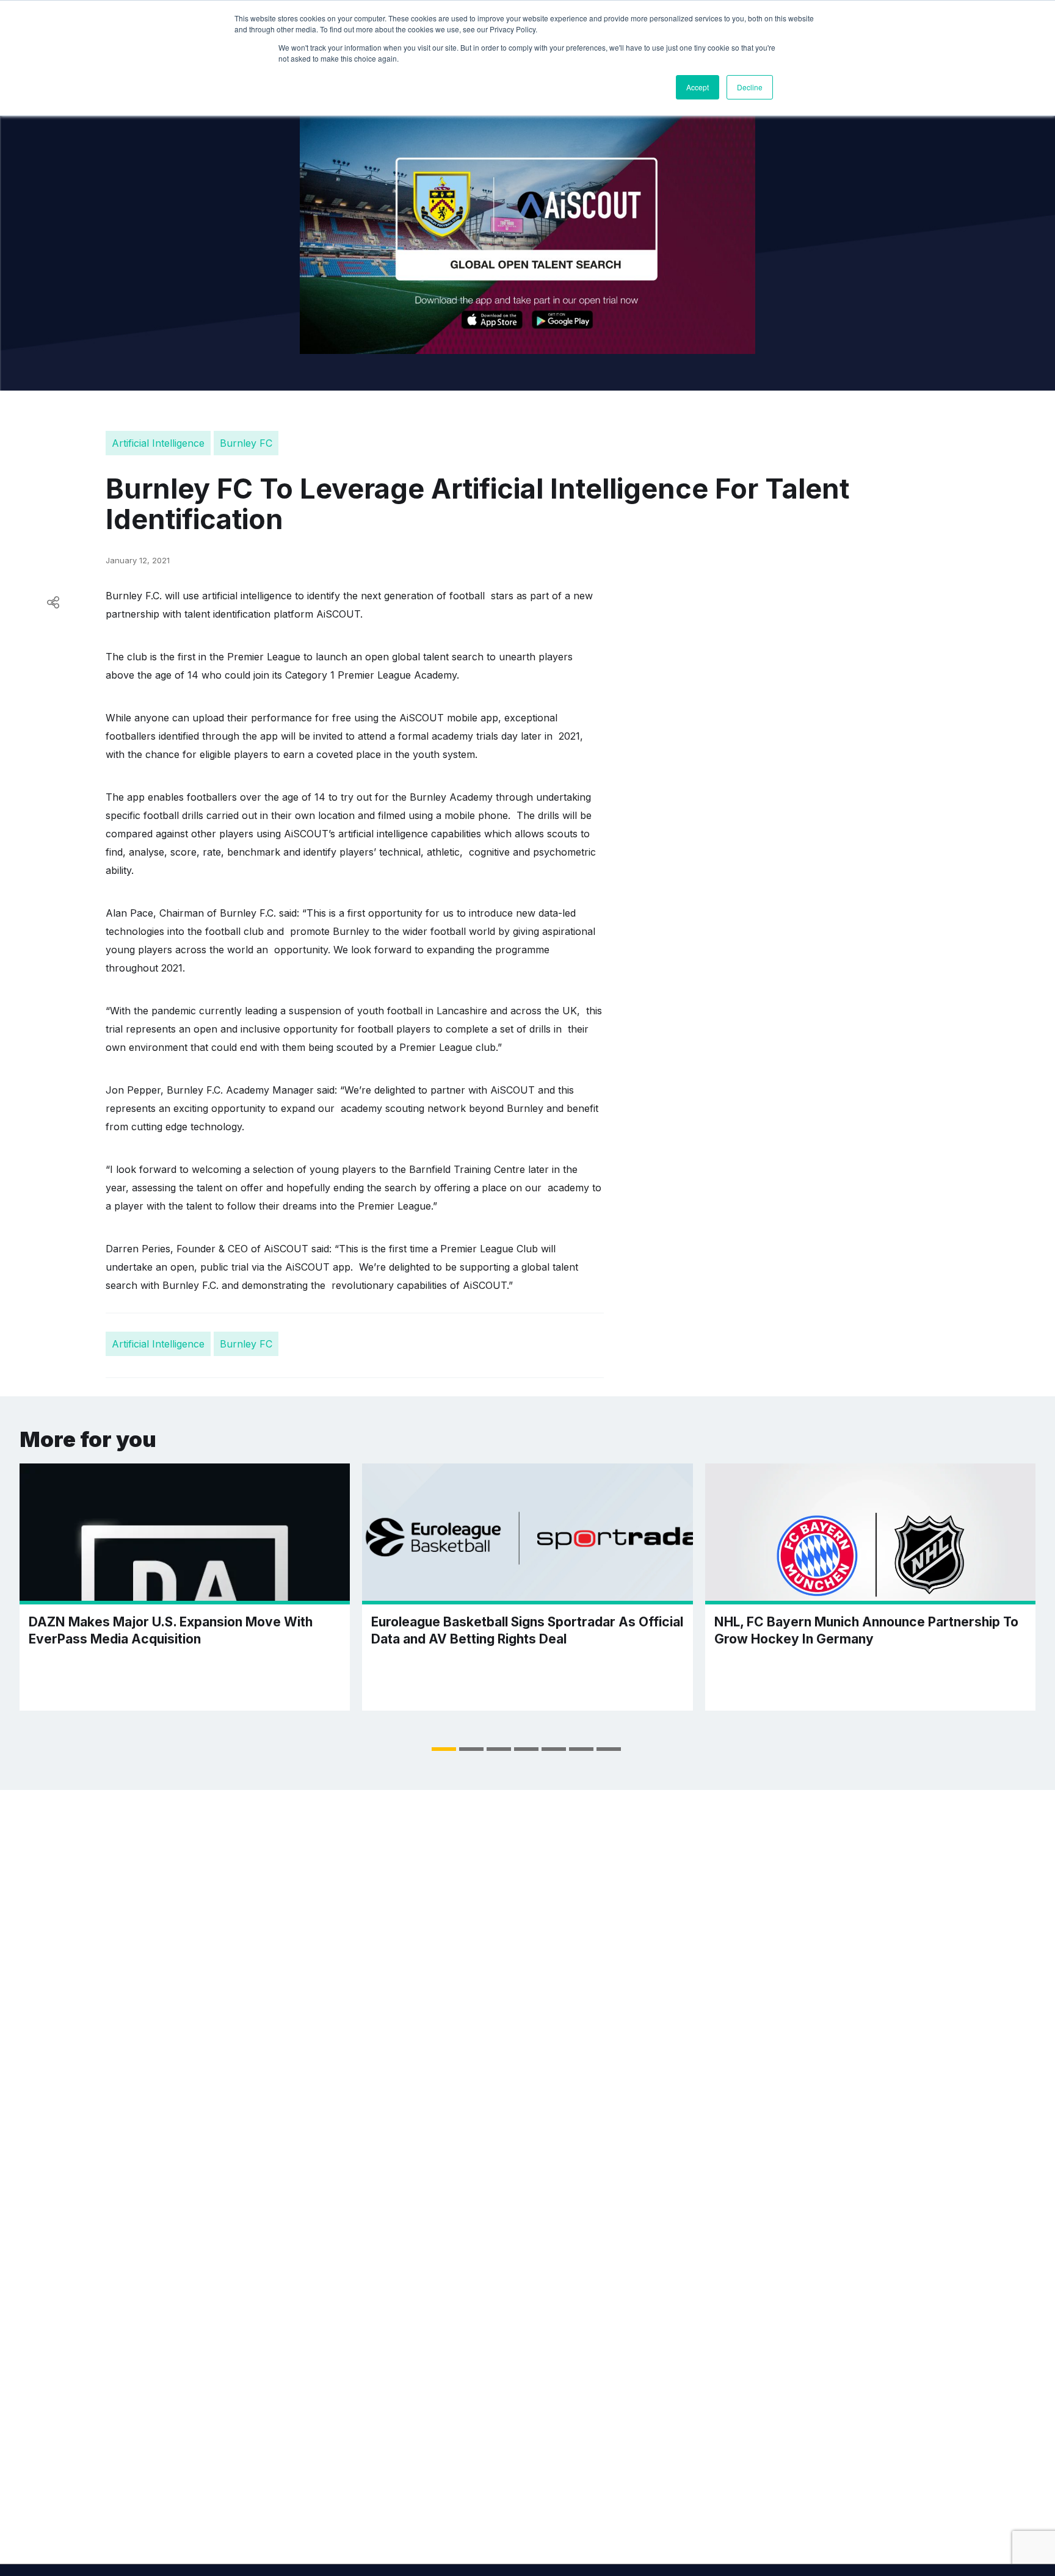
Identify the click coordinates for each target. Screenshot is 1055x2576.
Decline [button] (750, 87)
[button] (444, 1749)
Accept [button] (698, 87)
